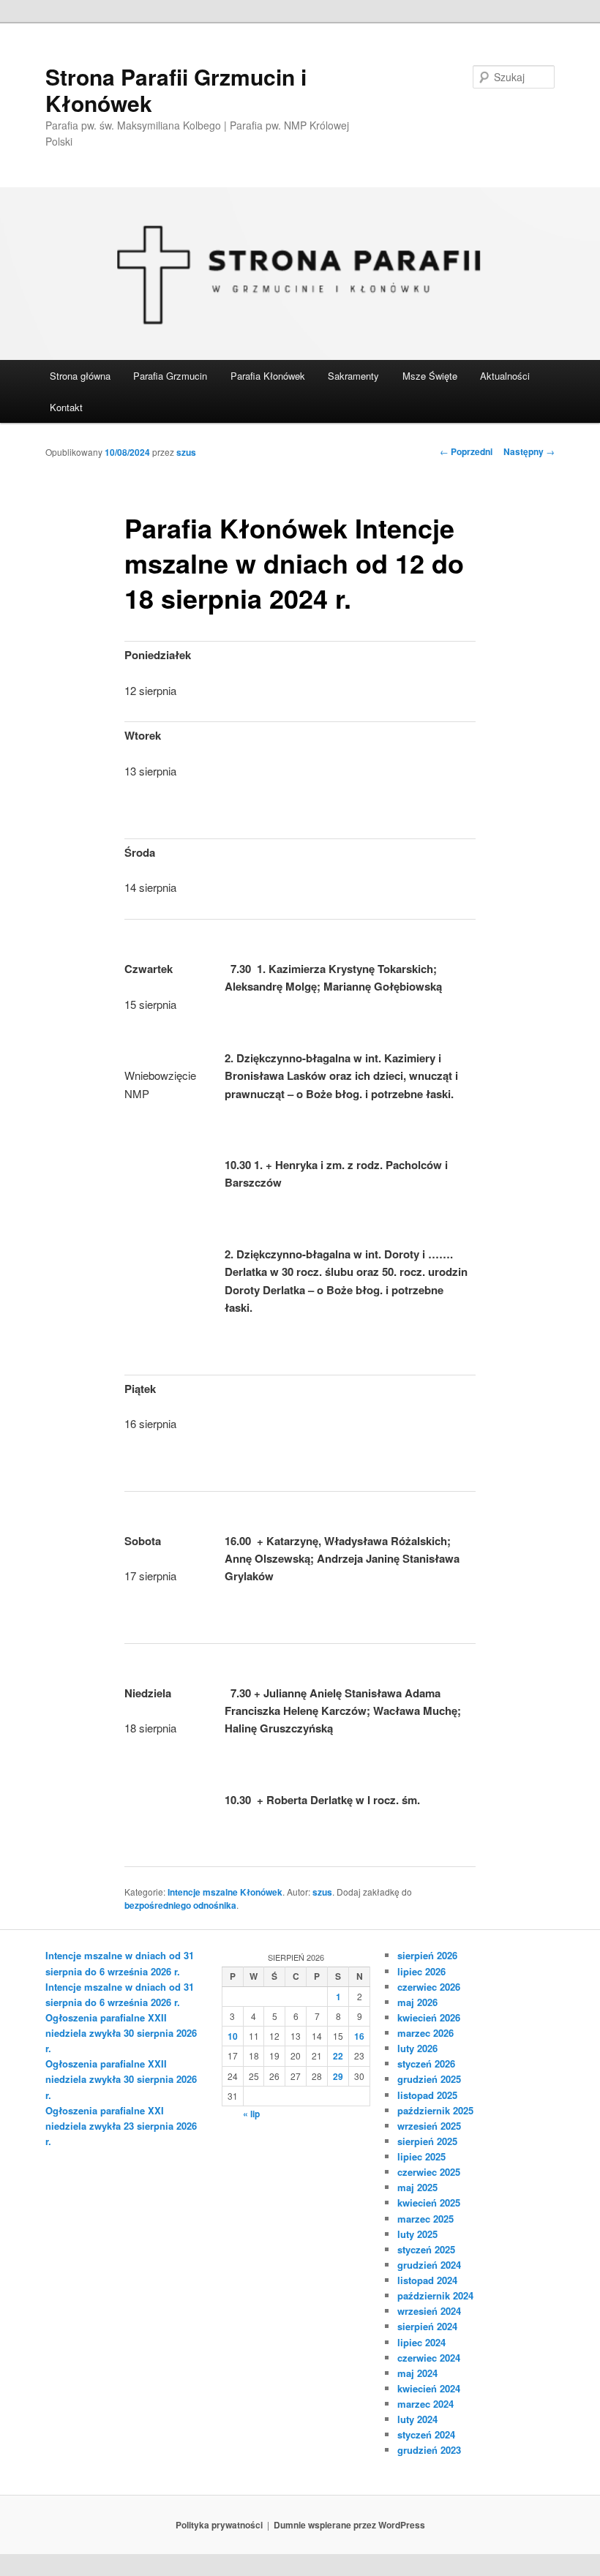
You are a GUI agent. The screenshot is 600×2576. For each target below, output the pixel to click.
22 (338, 2056)
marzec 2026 (425, 2033)
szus (186, 452)
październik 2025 (435, 2110)
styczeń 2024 (426, 2434)
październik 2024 (435, 2295)
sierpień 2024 (427, 2326)
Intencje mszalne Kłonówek (225, 1892)
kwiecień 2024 (429, 2388)
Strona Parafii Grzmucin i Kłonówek (176, 90)
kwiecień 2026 (429, 2017)
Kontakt (66, 407)
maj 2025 (417, 2187)
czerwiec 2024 (429, 2358)
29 (338, 2076)
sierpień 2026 (427, 1955)
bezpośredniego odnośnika (180, 1905)
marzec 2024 (425, 2404)
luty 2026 (417, 2048)
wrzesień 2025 (429, 2126)
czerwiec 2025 (429, 2172)
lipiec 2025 (421, 2156)
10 (233, 2036)
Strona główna (80, 376)
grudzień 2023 (429, 2450)
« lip (251, 2114)
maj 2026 (417, 2002)
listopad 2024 (427, 2280)
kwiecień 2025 (429, 2203)
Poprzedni (466, 451)
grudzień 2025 (429, 2079)
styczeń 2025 (426, 2249)
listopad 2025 (427, 2095)
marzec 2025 (425, 2219)
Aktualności (505, 376)
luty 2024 (417, 2419)
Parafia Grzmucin (170, 376)
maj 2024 (417, 2373)
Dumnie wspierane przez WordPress (349, 2525)
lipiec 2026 (421, 1971)
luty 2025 (417, 2234)
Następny (529, 451)
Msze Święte (430, 376)
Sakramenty (353, 376)
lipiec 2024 (421, 2342)
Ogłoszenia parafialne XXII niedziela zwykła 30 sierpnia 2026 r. (121, 2033)
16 (359, 2036)
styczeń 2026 (426, 2064)
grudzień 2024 (429, 2265)
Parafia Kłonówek (268, 376)
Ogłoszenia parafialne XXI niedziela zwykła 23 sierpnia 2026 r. (121, 2126)
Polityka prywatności (219, 2525)
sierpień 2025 (427, 2141)
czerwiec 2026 (429, 1987)
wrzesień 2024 (429, 2311)
